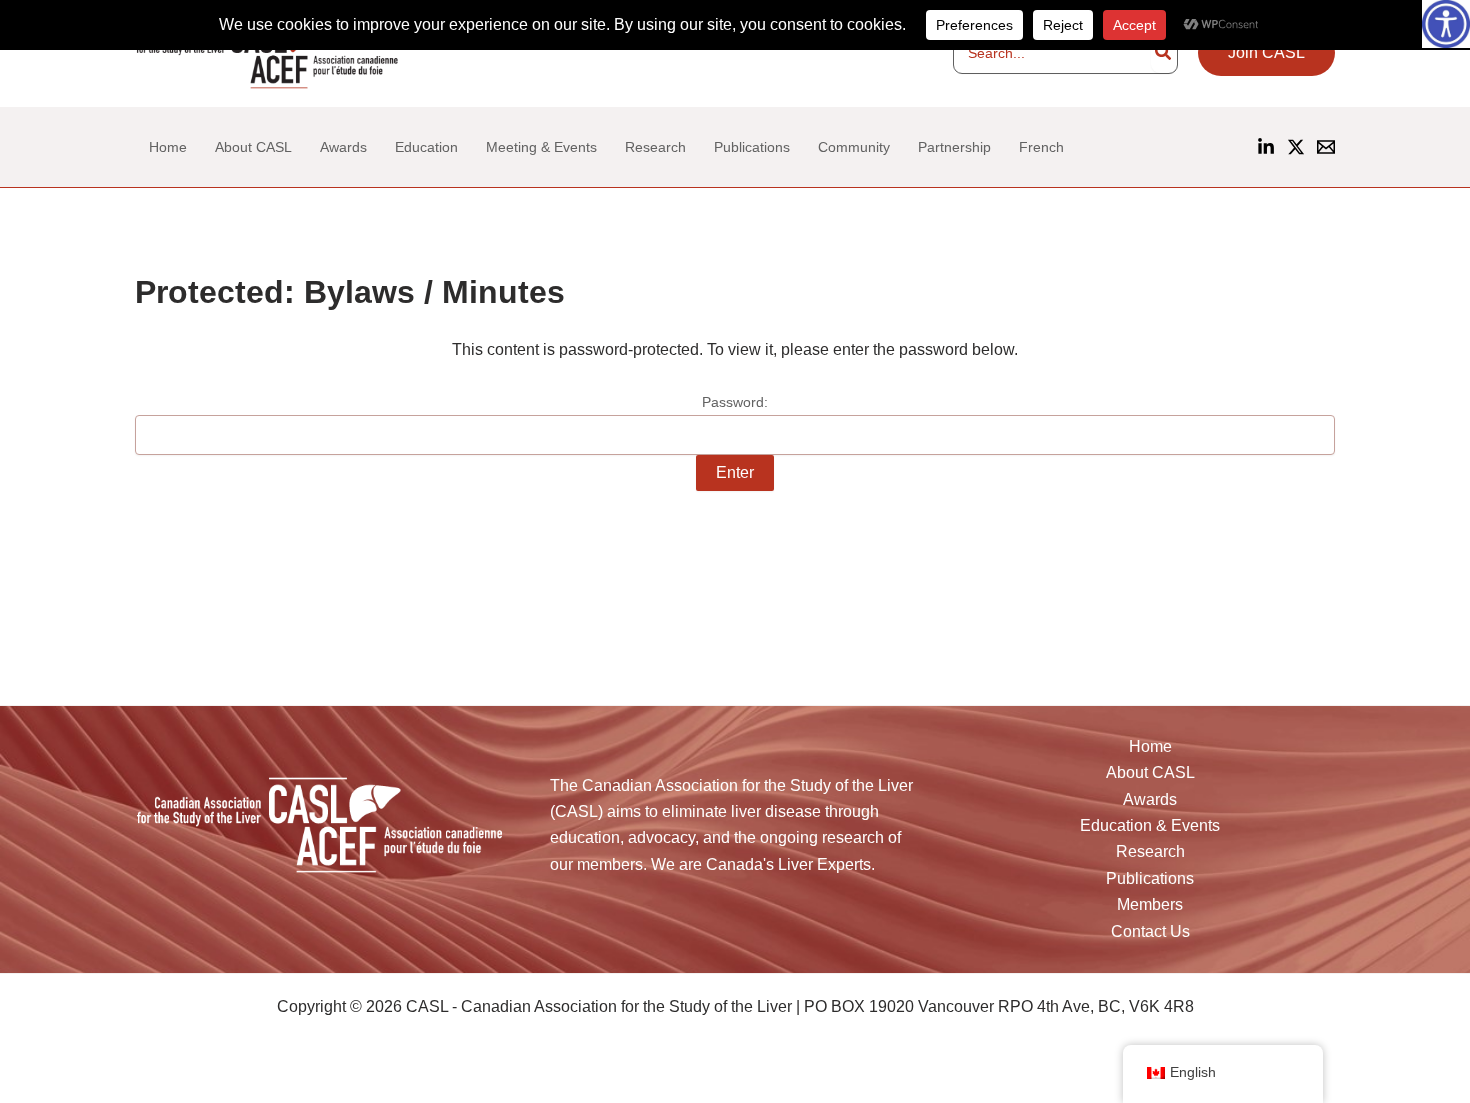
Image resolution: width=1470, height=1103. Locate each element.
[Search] (1164, 53)
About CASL (1150, 772)
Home (1150, 746)
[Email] (1326, 147)
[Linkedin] (1266, 147)
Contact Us (1150, 931)
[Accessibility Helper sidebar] (1446, 24)
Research (1150, 851)
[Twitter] (184, 1070)
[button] (1266, 53)
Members (1150, 904)
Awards (1150, 799)
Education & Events (1150, 825)
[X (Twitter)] (1296, 147)
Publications (1150, 878)
